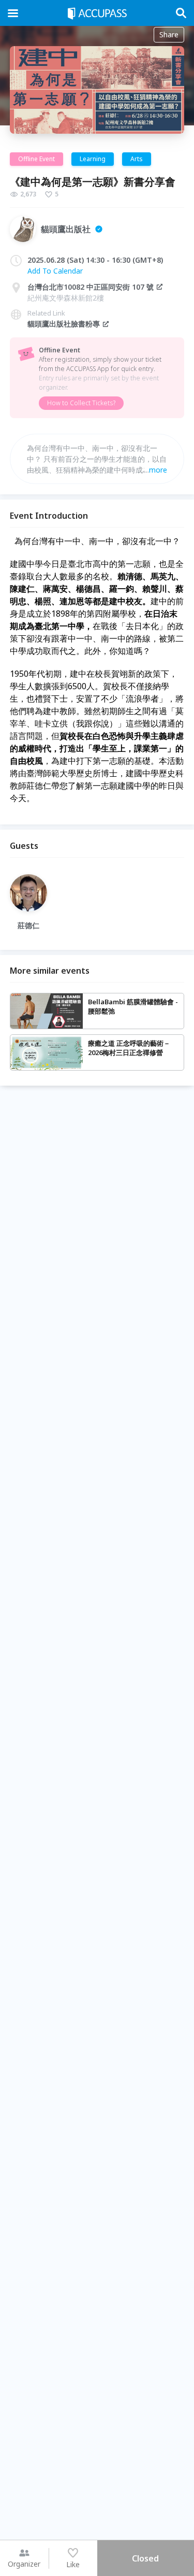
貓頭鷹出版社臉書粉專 (64, 324)
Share (169, 34)
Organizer (24, 2564)
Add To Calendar (55, 271)
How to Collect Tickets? (81, 403)
